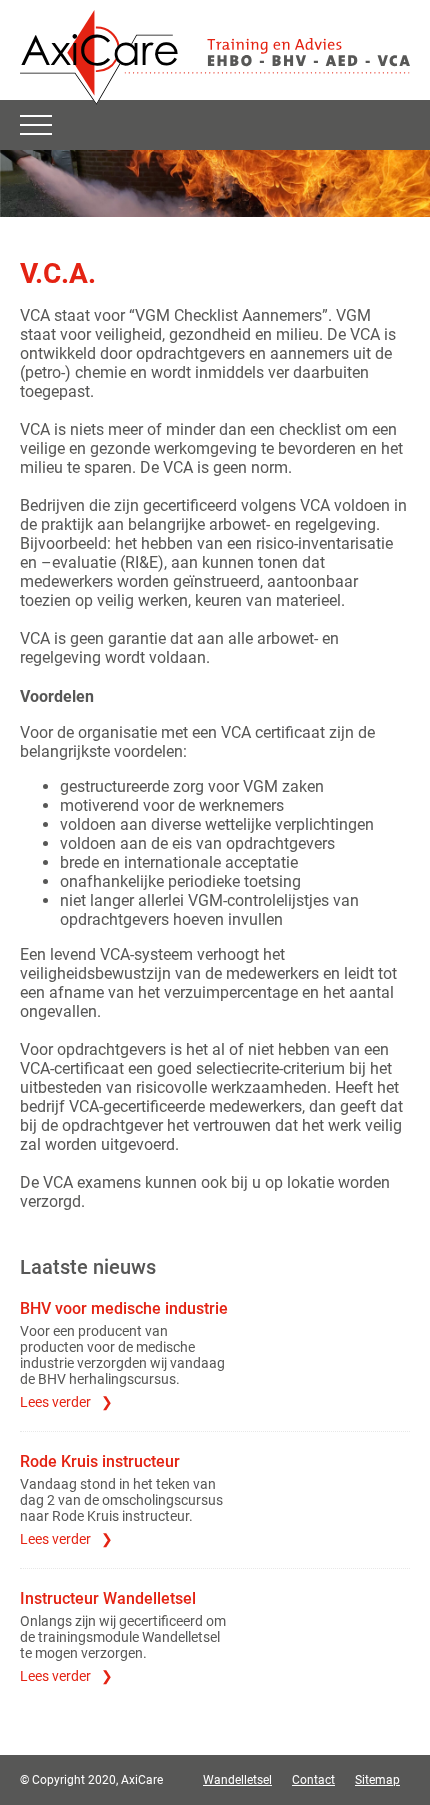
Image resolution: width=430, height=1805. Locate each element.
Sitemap (377, 1780)
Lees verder (55, 1402)
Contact (313, 1780)
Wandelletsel (237, 1780)
